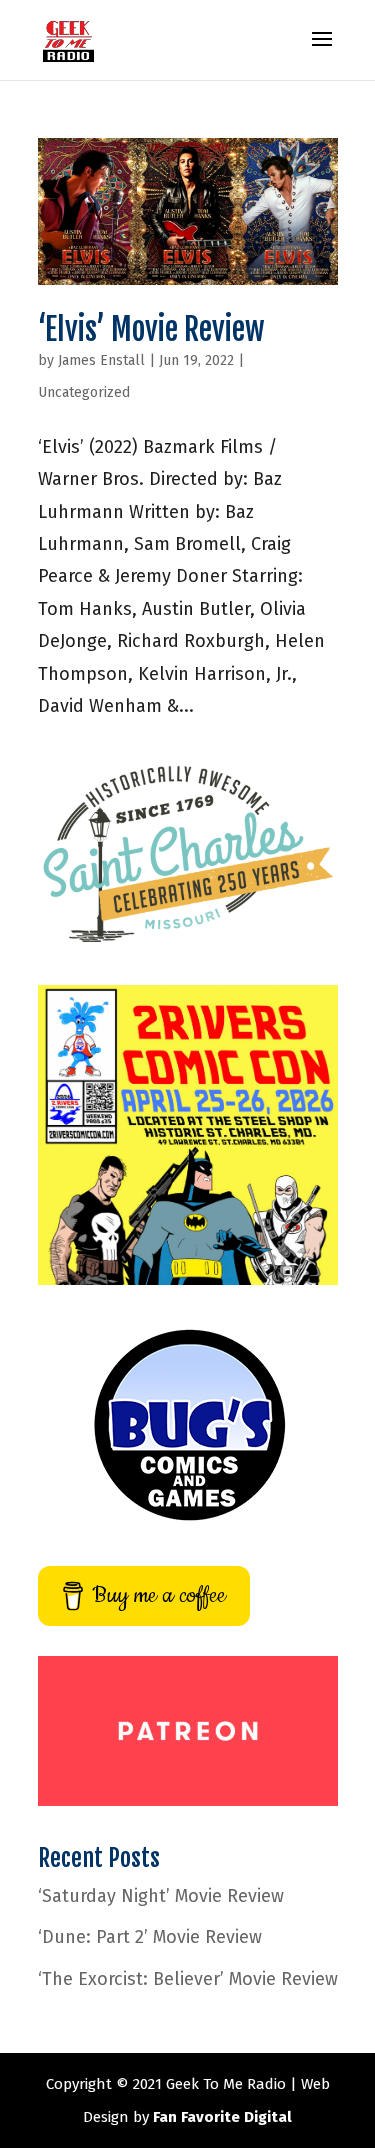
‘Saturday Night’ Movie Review (161, 1896)
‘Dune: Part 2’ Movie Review (150, 1937)
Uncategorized (84, 392)
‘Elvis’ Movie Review (151, 329)
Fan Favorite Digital (222, 2117)
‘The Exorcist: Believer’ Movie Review (188, 1979)
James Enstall (101, 360)
